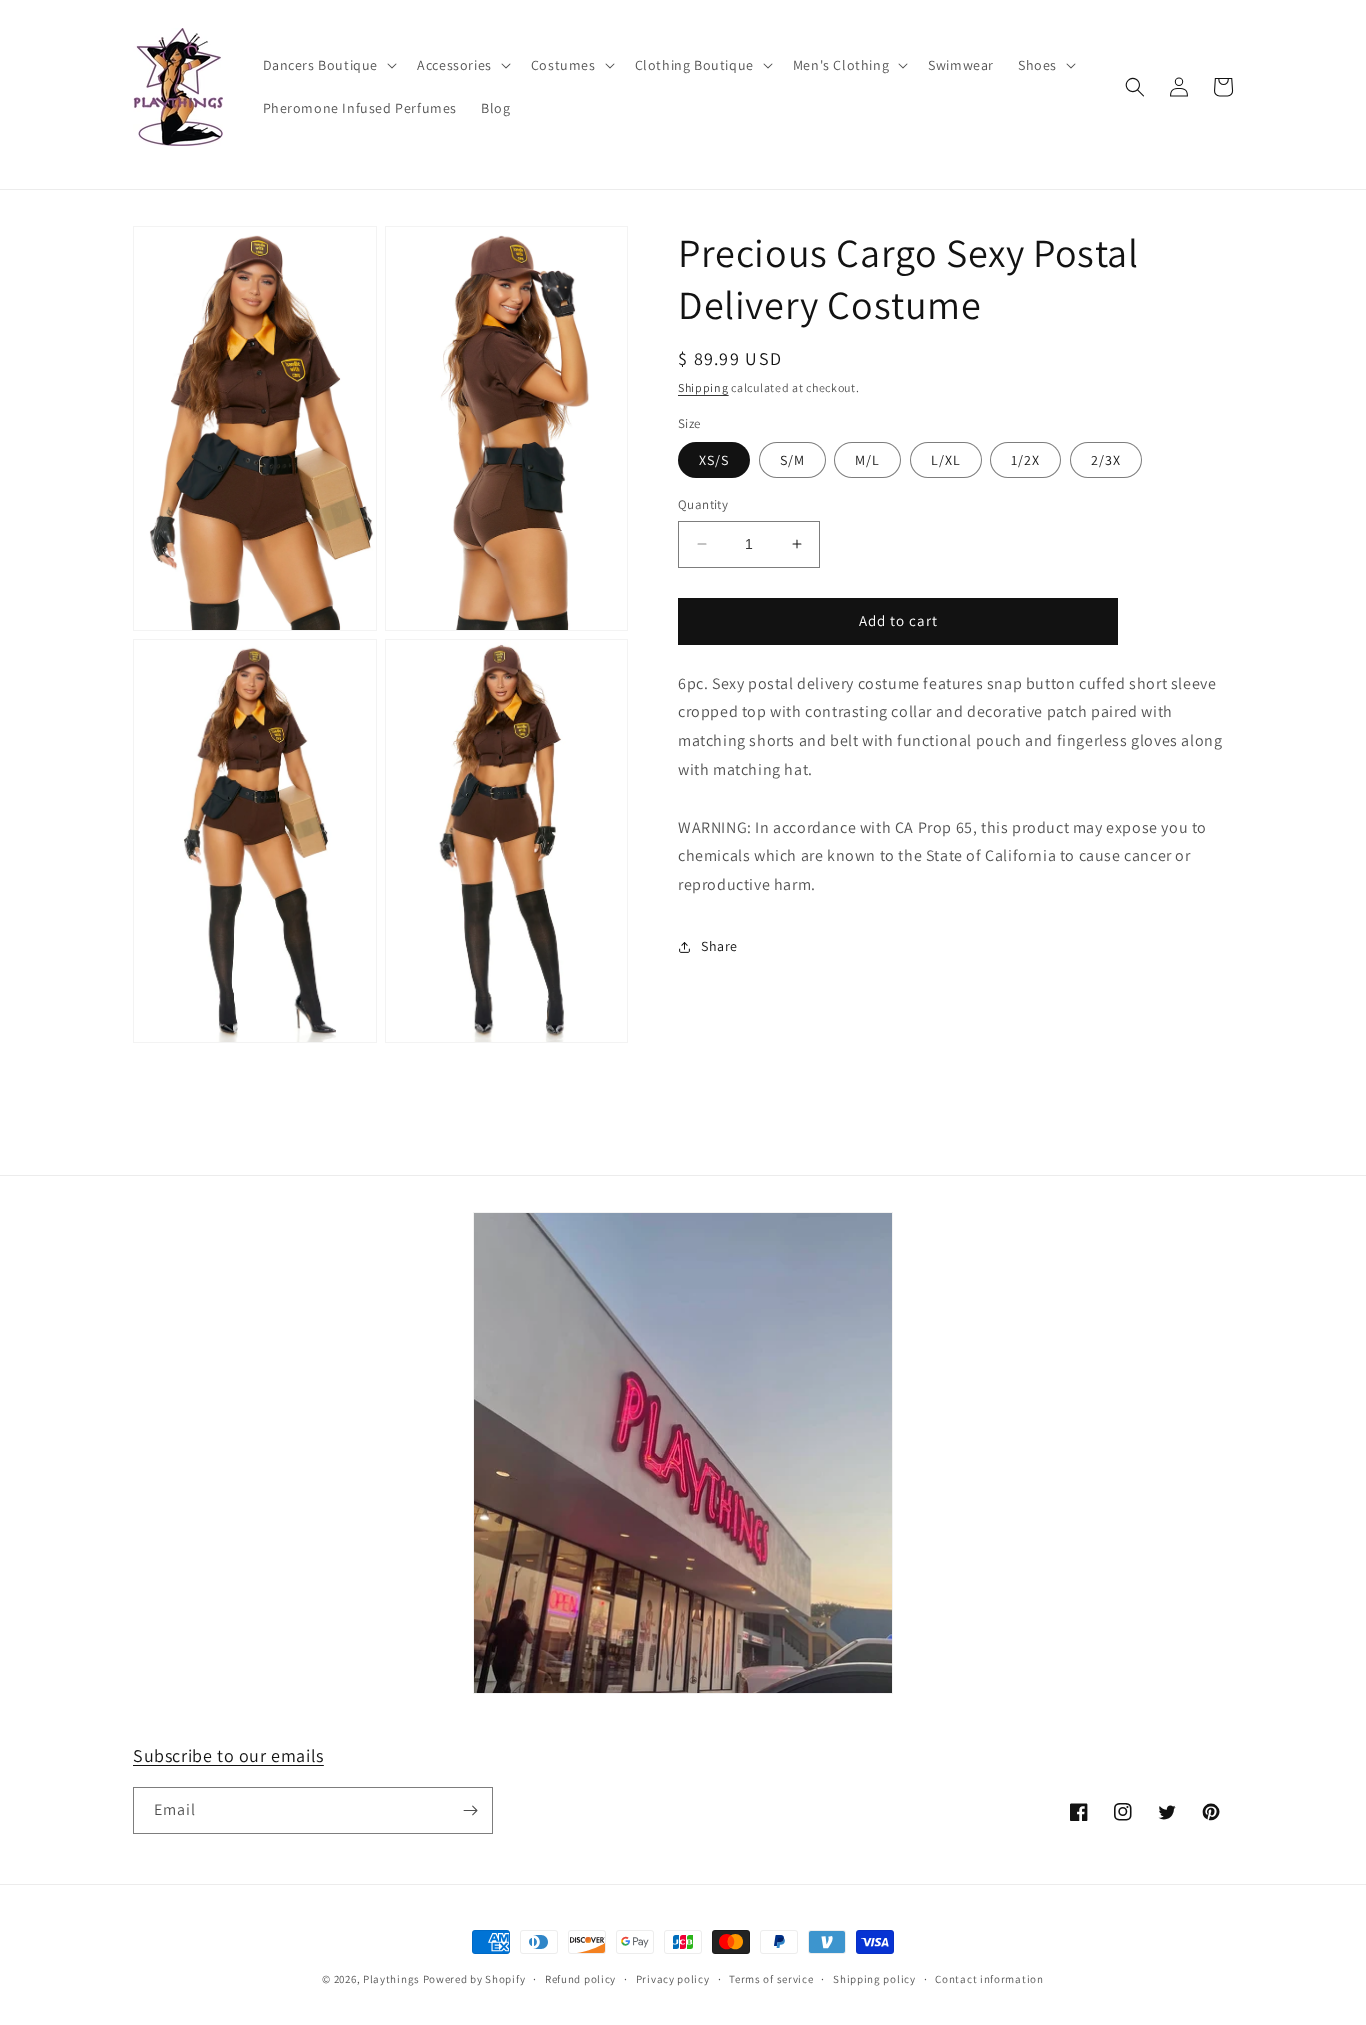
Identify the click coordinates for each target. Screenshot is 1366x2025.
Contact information (989, 1979)
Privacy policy (673, 1979)
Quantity (703, 504)
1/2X (1025, 460)
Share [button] (719, 946)
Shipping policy (874, 1979)
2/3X (1106, 460)
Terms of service (771, 1979)
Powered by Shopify (474, 1979)
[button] (328, 65)
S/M (792, 460)
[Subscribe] (470, 1810)
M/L (867, 460)
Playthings (391, 1979)
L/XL (946, 460)
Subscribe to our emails (228, 1755)
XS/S (714, 460)
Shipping (703, 387)
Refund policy (580, 1979)
